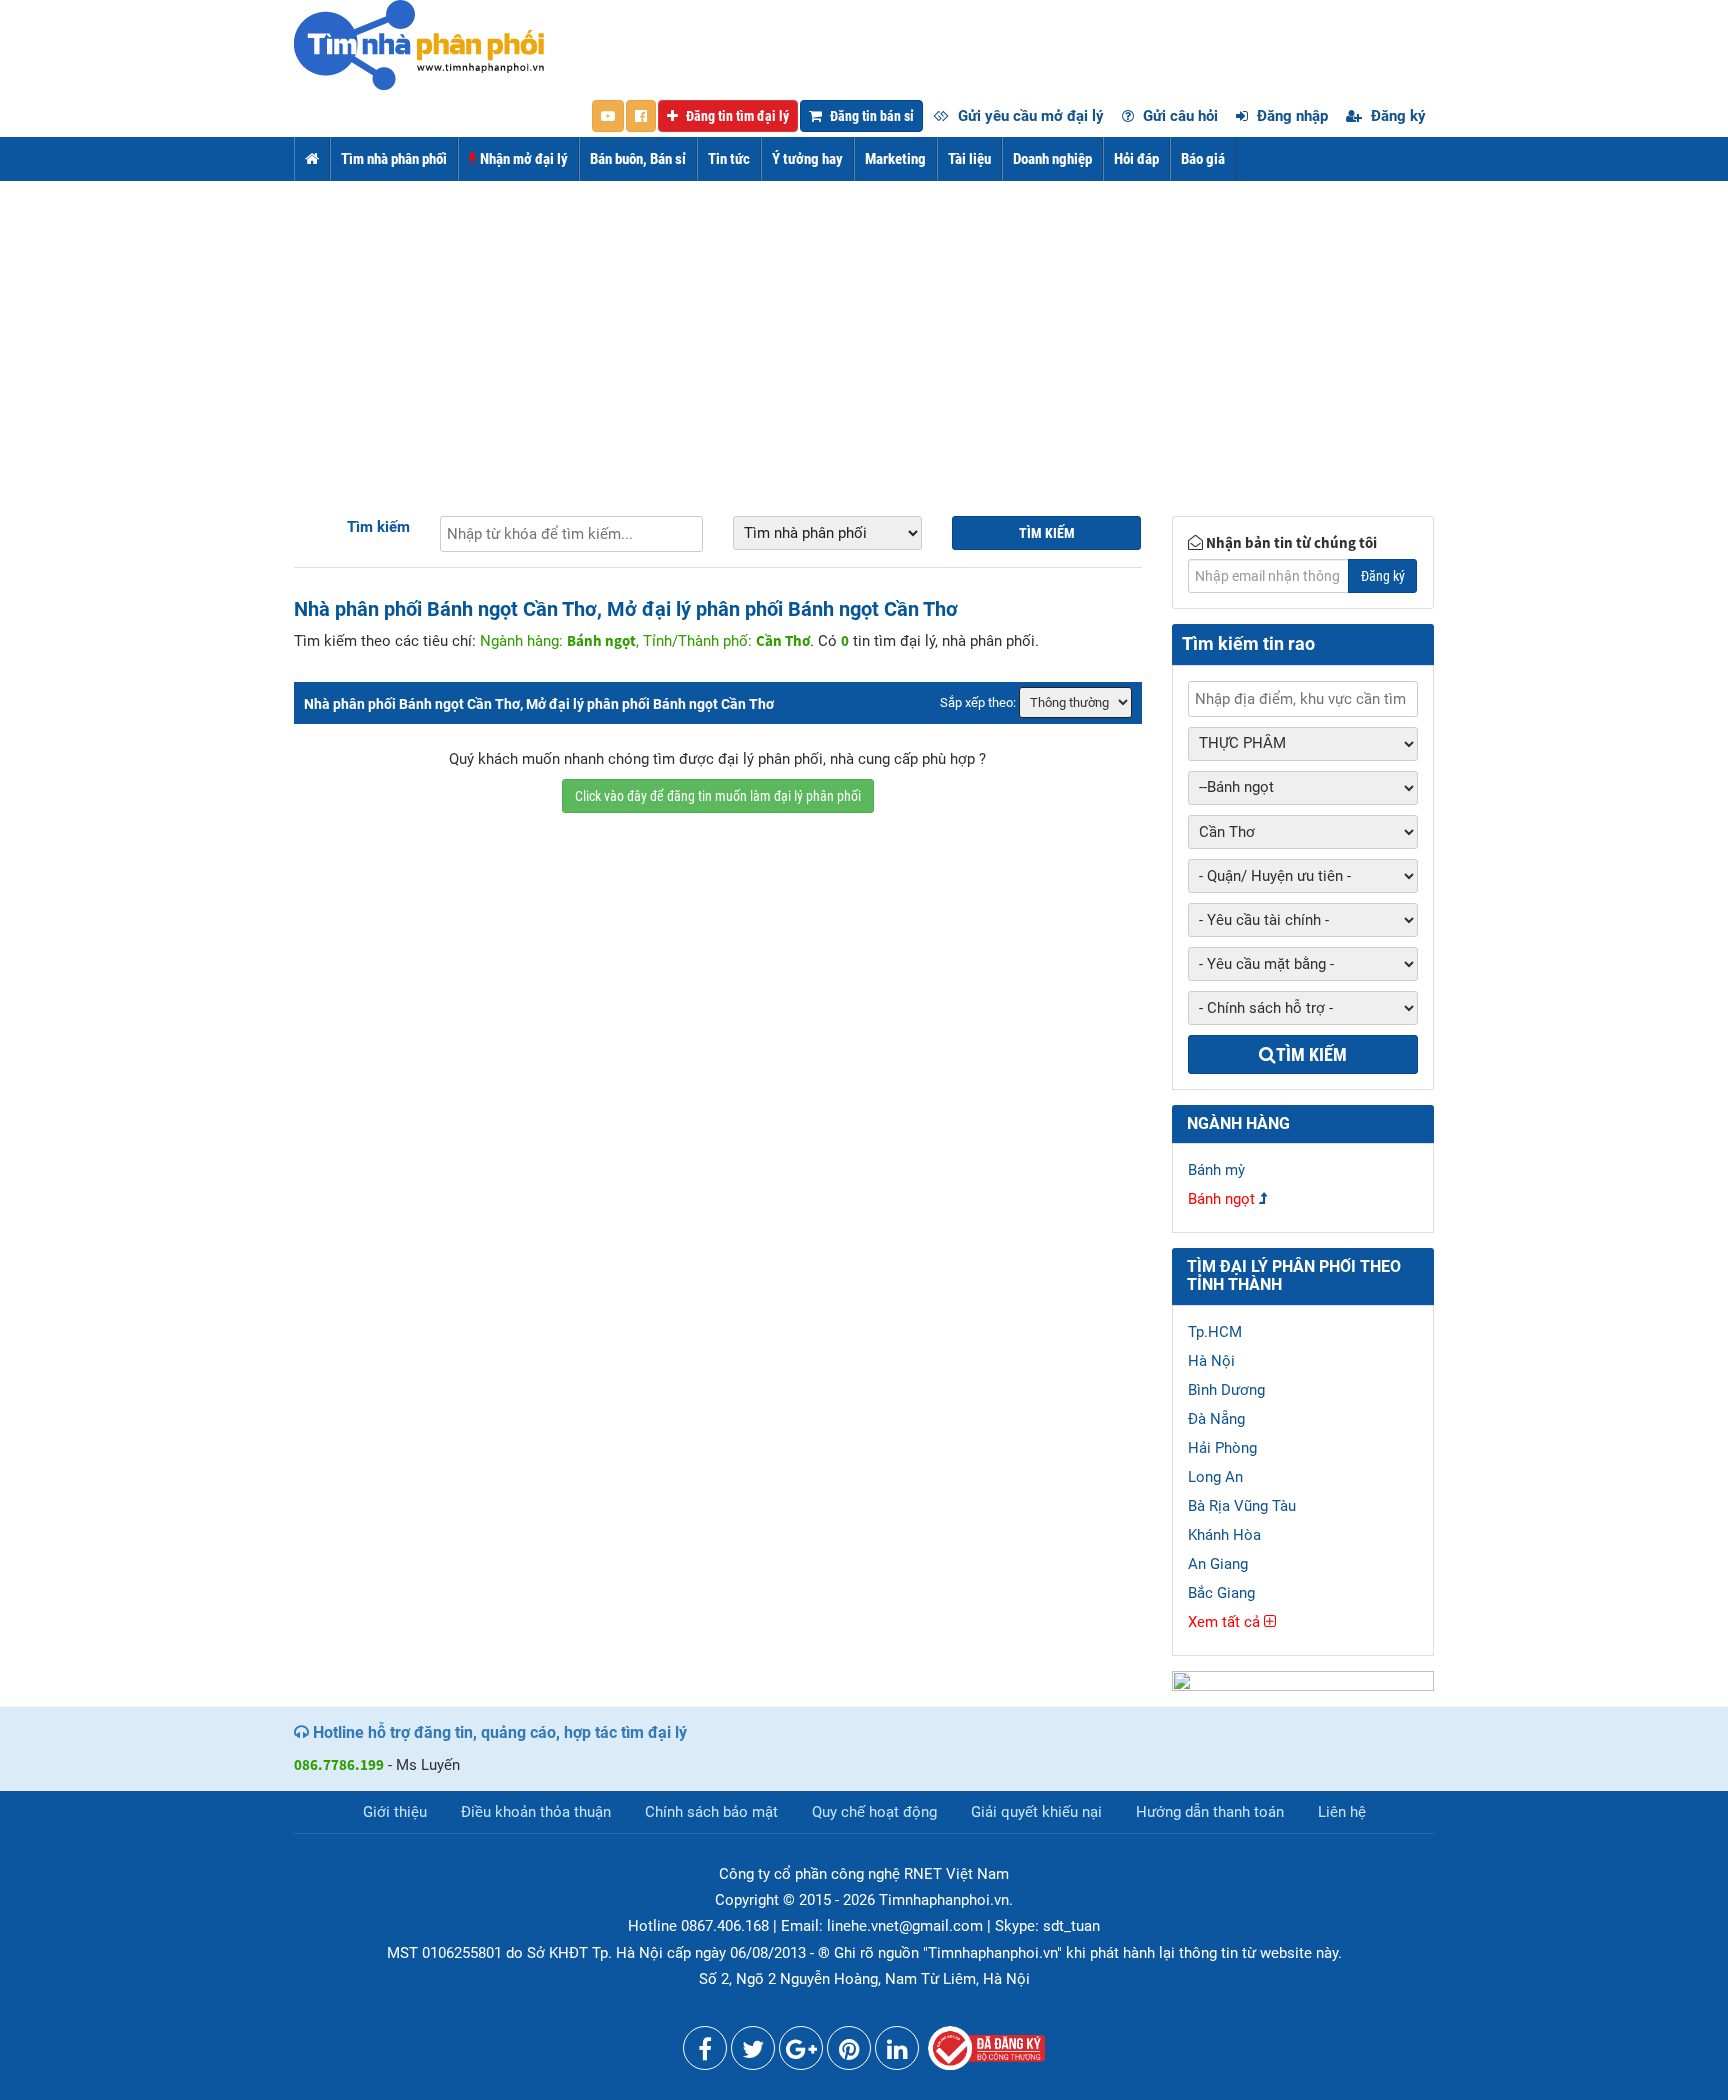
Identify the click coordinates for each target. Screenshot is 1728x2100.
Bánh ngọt (1221, 1199)
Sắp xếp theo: (978, 702)
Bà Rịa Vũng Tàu (1242, 1506)
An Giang (1218, 1564)
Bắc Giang (1221, 1593)
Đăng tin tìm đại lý (736, 116)
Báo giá (1203, 159)
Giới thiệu (395, 1812)
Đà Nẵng (1216, 1419)
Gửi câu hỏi (1178, 116)
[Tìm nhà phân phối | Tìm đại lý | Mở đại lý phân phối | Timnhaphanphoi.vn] (419, 44)
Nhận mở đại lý (522, 159)
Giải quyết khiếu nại (1036, 1812)
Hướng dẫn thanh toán (1210, 1812)
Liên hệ (1342, 1812)
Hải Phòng (1222, 1448)
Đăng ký (1396, 116)
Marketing (895, 159)
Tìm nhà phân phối (394, 159)
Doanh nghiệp (1052, 159)
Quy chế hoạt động (874, 1812)
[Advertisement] (864, 331)
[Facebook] (705, 2053)
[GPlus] (801, 2053)
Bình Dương (1226, 1390)
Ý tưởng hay (807, 159)
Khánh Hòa (1224, 1535)
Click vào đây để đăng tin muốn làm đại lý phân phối (718, 796)
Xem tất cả (1226, 1622)
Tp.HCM (1215, 1332)
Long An (1215, 1477)
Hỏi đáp (1136, 159)
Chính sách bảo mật (711, 1812)
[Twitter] (753, 2053)
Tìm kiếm (378, 527)
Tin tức (729, 159)
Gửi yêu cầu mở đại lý (1029, 116)
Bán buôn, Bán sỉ (638, 159)
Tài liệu (969, 159)
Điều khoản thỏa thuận (536, 1812)
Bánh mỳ (1216, 1170)
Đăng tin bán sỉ (870, 116)
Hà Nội (1211, 1361)
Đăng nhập (1290, 116)
